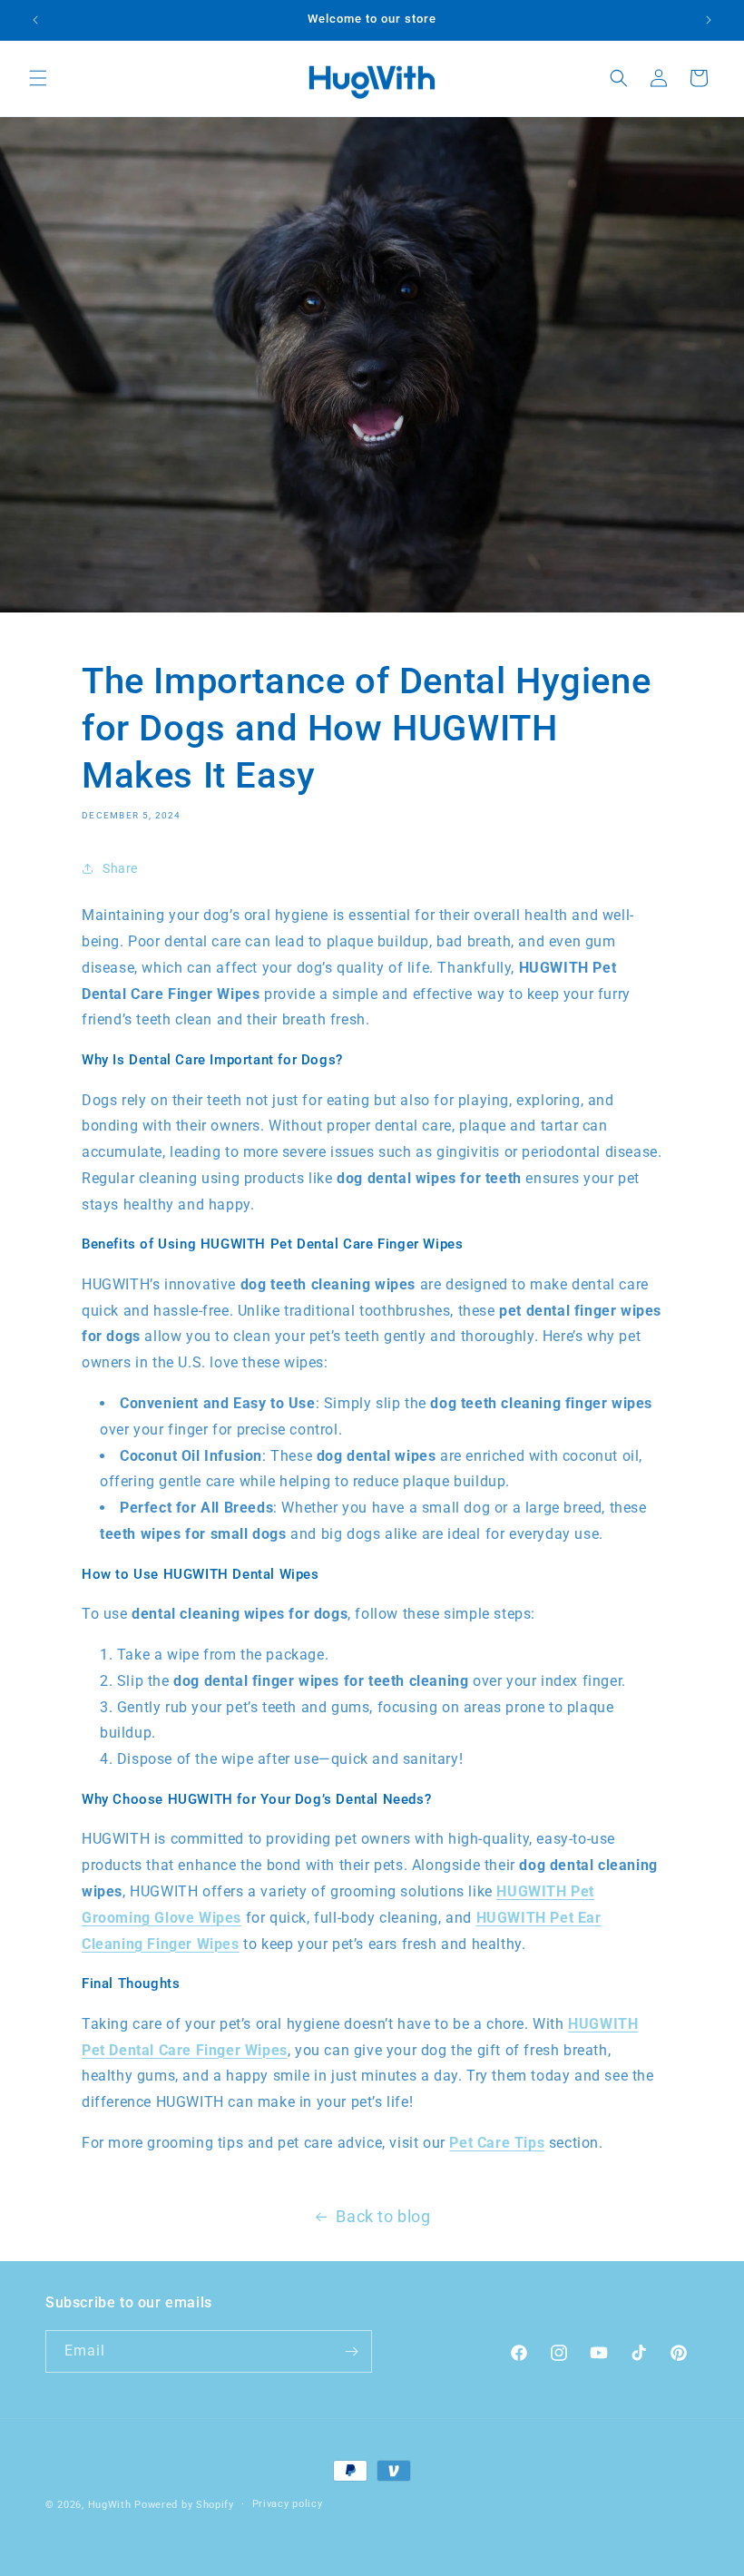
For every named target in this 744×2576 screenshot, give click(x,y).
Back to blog (383, 2216)
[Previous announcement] (35, 20)
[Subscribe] (351, 2351)
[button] (38, 78)
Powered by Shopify (184, 2505)
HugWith (110, 2505)
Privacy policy (288, 2504)
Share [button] (120, 868)
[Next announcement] (709, 20)
